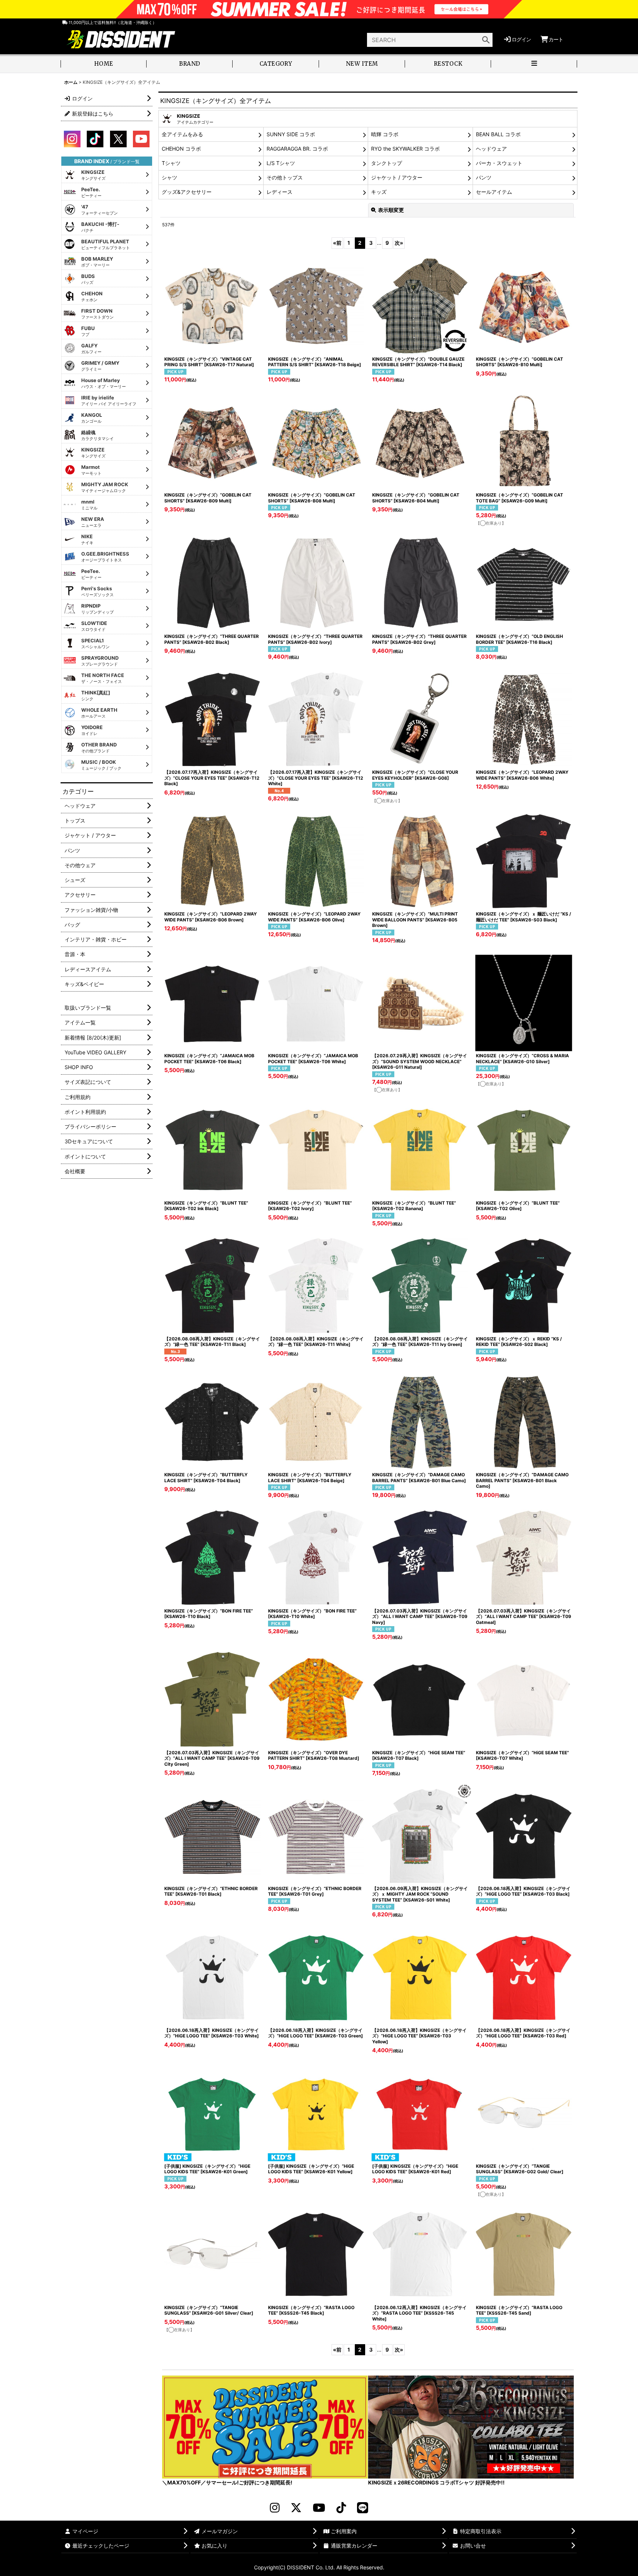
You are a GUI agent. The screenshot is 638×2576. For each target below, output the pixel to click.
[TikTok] (341, 2508)
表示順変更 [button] (391, 210)
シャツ (169, 177)
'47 (100, 210)
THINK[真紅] (96, 695)
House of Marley (104, 383)
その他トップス (285, 177)
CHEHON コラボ (181, 149)
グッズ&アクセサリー (187, 192)
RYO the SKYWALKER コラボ (405, 149)
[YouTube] (319, 2508)
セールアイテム (494, 192)
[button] (534, 64)
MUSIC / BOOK (101, 765)
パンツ (484, 177)
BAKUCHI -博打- (100, 227)
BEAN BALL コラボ (498, 134)
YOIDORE (92, 730)
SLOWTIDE (94, 626)
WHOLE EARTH (99, 713)
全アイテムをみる (182, 134)
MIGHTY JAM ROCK (105, 487)
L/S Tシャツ (281, 163)
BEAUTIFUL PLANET (106, 244)
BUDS (88, 279)
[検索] (486, 40)
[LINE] (363, 2508)
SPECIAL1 (95, 643)
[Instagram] (275, 2508)
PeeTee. (91, 192)
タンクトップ (387, 163)
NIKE (87, 539)
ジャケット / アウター (397, 177)
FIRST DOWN (97, 314)
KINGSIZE (93, 175)
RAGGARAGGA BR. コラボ (297, 149)
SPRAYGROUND (100, 661)
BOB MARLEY (97, 262)
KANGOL (92, 418)
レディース (279, 192)
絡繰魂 (97, 435)
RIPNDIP (97, 609)
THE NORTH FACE (103, 678)
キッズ (379, 192)
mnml (89, 505)
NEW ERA (93, 522)
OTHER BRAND (99, 748)
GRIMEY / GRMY (100, 366)
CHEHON (92, 296)
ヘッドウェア (491, 149)
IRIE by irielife (109, 401)
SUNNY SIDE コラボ (291, 134)
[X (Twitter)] (296, 2508)
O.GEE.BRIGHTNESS (105, 557)
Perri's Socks (97, 591)
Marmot (91, 470)
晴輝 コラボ (385, 134)
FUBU (88, 331)
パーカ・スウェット (499, 163)
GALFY (91, 348)
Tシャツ (171, 163)
